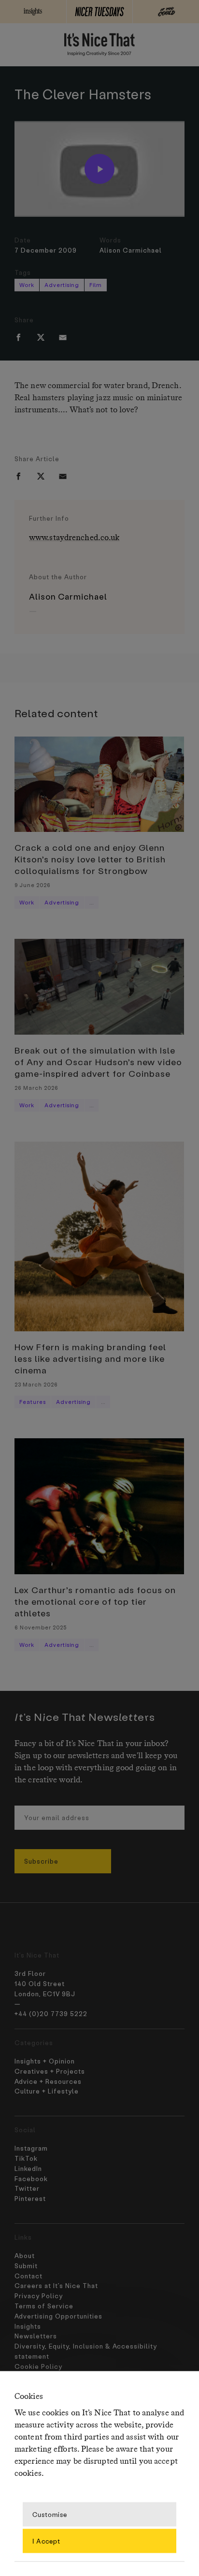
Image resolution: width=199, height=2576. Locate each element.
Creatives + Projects (50, 2071)
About (25, 2255)
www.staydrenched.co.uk (74, 538)
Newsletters (36, 2336)
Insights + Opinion (45, 2061)
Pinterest (30, 2198)
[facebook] (18, 337)
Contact (28, 2276)
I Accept (46, 2540)
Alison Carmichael (131, 250)
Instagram (31, 2148)
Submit (26, 2266)
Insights (28, 2326)
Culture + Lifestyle (47, 2091)
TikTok (26, 2158)
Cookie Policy (38, 2366)
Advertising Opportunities (58, 2316)
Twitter (27, 2188)
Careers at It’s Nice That (56, 2285)
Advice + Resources (48, 2081)
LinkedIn (28, 2168)
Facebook (31, 2178)
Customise (50, 2514)
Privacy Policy (39, 2296)
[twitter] (41, 337)
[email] (63, 337)
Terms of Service (44, 2306)
